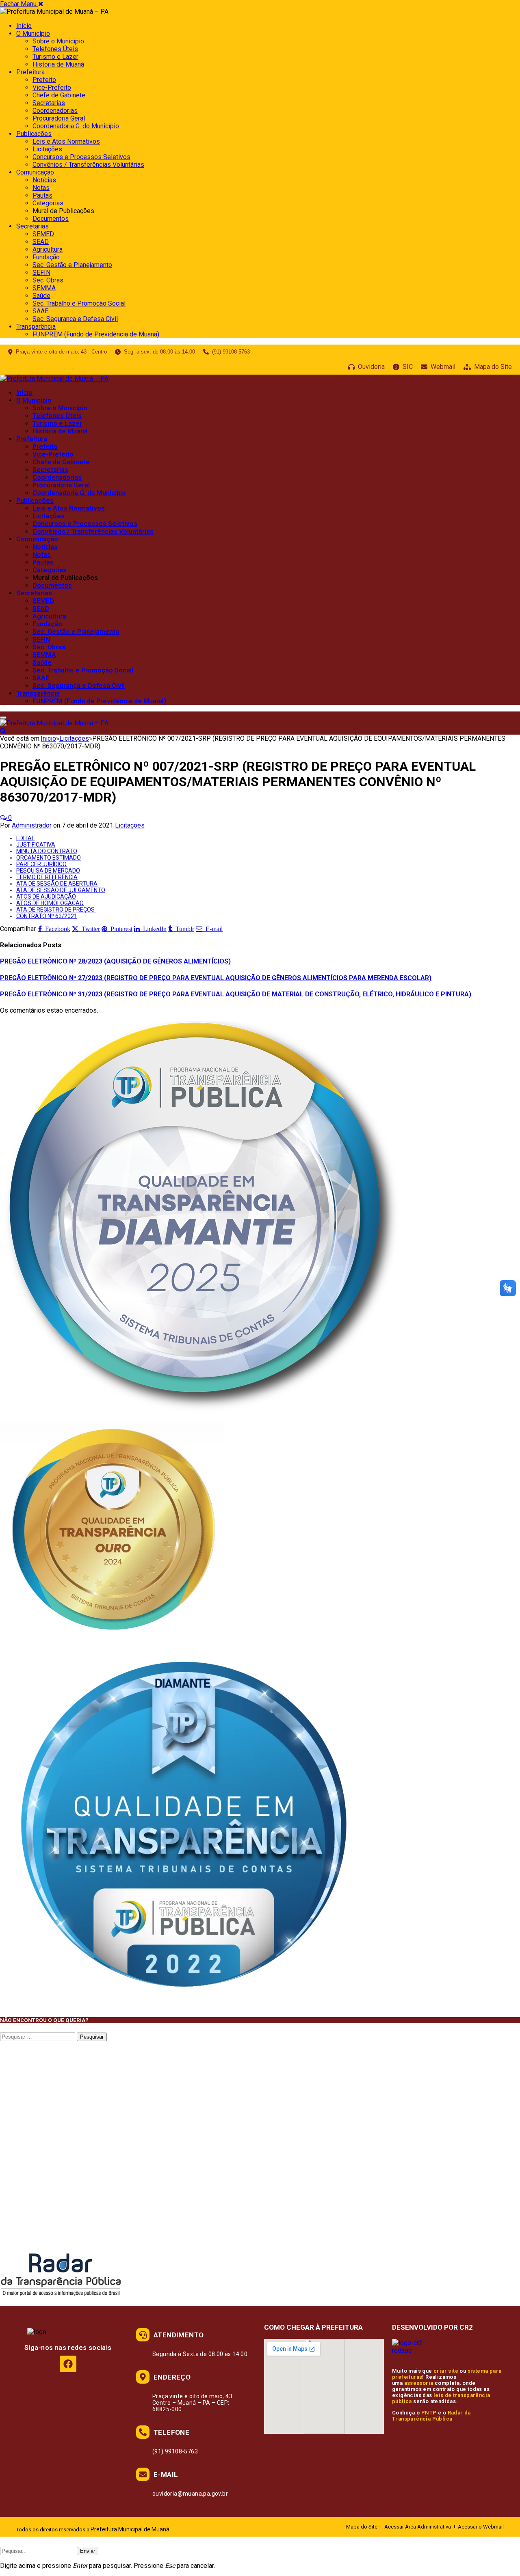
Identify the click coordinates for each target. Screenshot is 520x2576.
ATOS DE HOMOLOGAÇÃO (50, 903)
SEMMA (44, 288)
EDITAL (25, 838)
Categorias (48, 203)
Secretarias (49, 103)
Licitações (47, 149)
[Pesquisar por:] (38, 2036)
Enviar (88, 2551)
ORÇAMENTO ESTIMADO (49, 858)
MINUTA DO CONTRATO (47, 851)
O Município (33, 33)
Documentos (51, 219)
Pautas (42, 195)
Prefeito (44, 80)
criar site (446, 2371)
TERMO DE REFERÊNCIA (47, 877)
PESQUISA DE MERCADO (48, 871)
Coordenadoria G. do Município (76, 126)
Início (24, 26)
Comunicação (35, 172)
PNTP (429, 2413)
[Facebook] (68, 2364)
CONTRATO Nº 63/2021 (47, 916)
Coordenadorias (55, 111)
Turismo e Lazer (55, 57)
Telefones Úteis (55, 49)
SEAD (41, 242)
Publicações (34, 134)
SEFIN (41, 273)
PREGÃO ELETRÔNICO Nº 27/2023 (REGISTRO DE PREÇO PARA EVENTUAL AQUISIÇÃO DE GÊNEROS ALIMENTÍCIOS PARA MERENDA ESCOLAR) (216, 978)
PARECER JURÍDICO (41, 864)
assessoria (419, 2383)
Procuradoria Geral (59, 118)
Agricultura (48, 249)
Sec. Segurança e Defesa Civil (75, 319)
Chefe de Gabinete (59, 95)
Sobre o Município (58, 41)
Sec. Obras (48, 280)
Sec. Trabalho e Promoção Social (79, 303)
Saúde (41, 296)
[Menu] (3, 718)
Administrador (32, 825)
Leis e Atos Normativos (66, 141)
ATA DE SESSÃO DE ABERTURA (57, 884)
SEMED (43, 234)
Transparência (36, 327)
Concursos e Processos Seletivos (81, 157)
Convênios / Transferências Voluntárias (88, 165)
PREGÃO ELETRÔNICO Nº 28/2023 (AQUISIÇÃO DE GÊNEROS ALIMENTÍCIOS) (115, 961)
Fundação (46, 257)
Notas (41, 188)
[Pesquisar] (3, 731)
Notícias (44, 180)
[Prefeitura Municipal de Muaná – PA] (54, 378)
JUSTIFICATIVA (36, 845)
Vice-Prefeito (52, 87)
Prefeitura (30, 72)
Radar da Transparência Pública (431, 2416)
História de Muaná (58, 64)
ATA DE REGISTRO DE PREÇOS (56, 910)
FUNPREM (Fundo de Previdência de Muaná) (96, 334)
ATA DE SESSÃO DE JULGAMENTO (61, 890)
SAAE (40, 311)
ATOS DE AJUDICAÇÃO (46, 897)
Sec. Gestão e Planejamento (72, 265)
